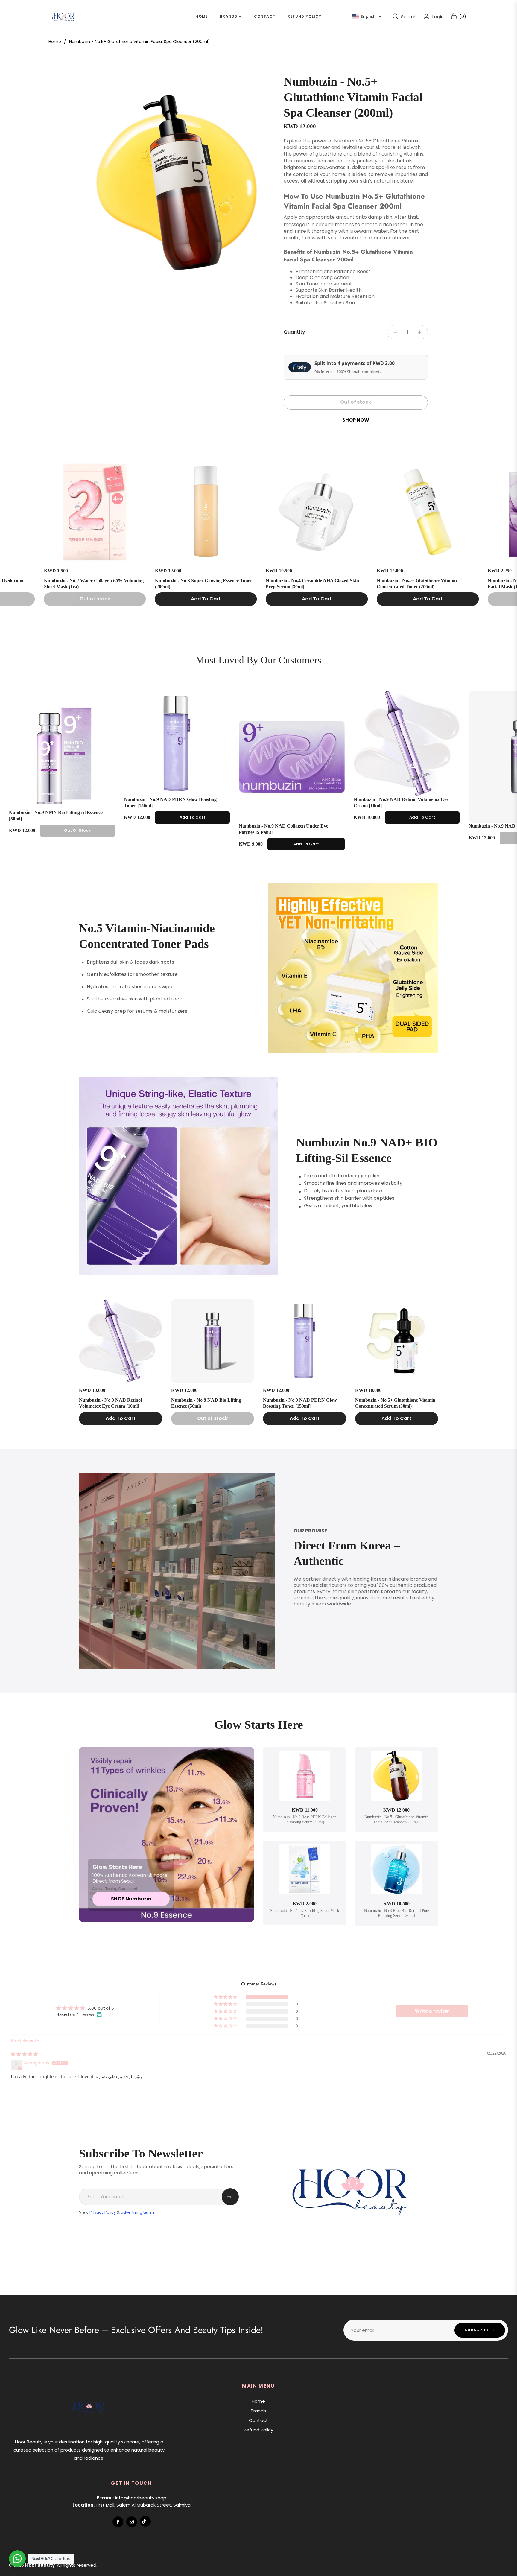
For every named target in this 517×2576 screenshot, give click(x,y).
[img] (24, 2054)
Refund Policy (258, 2430)
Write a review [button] (432, 2011)
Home (55, 42)
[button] (367, 16)
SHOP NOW (356, 420)
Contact (258, 2420)
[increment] (419, 332)
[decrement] (395, 332)
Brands (258, 2411)
